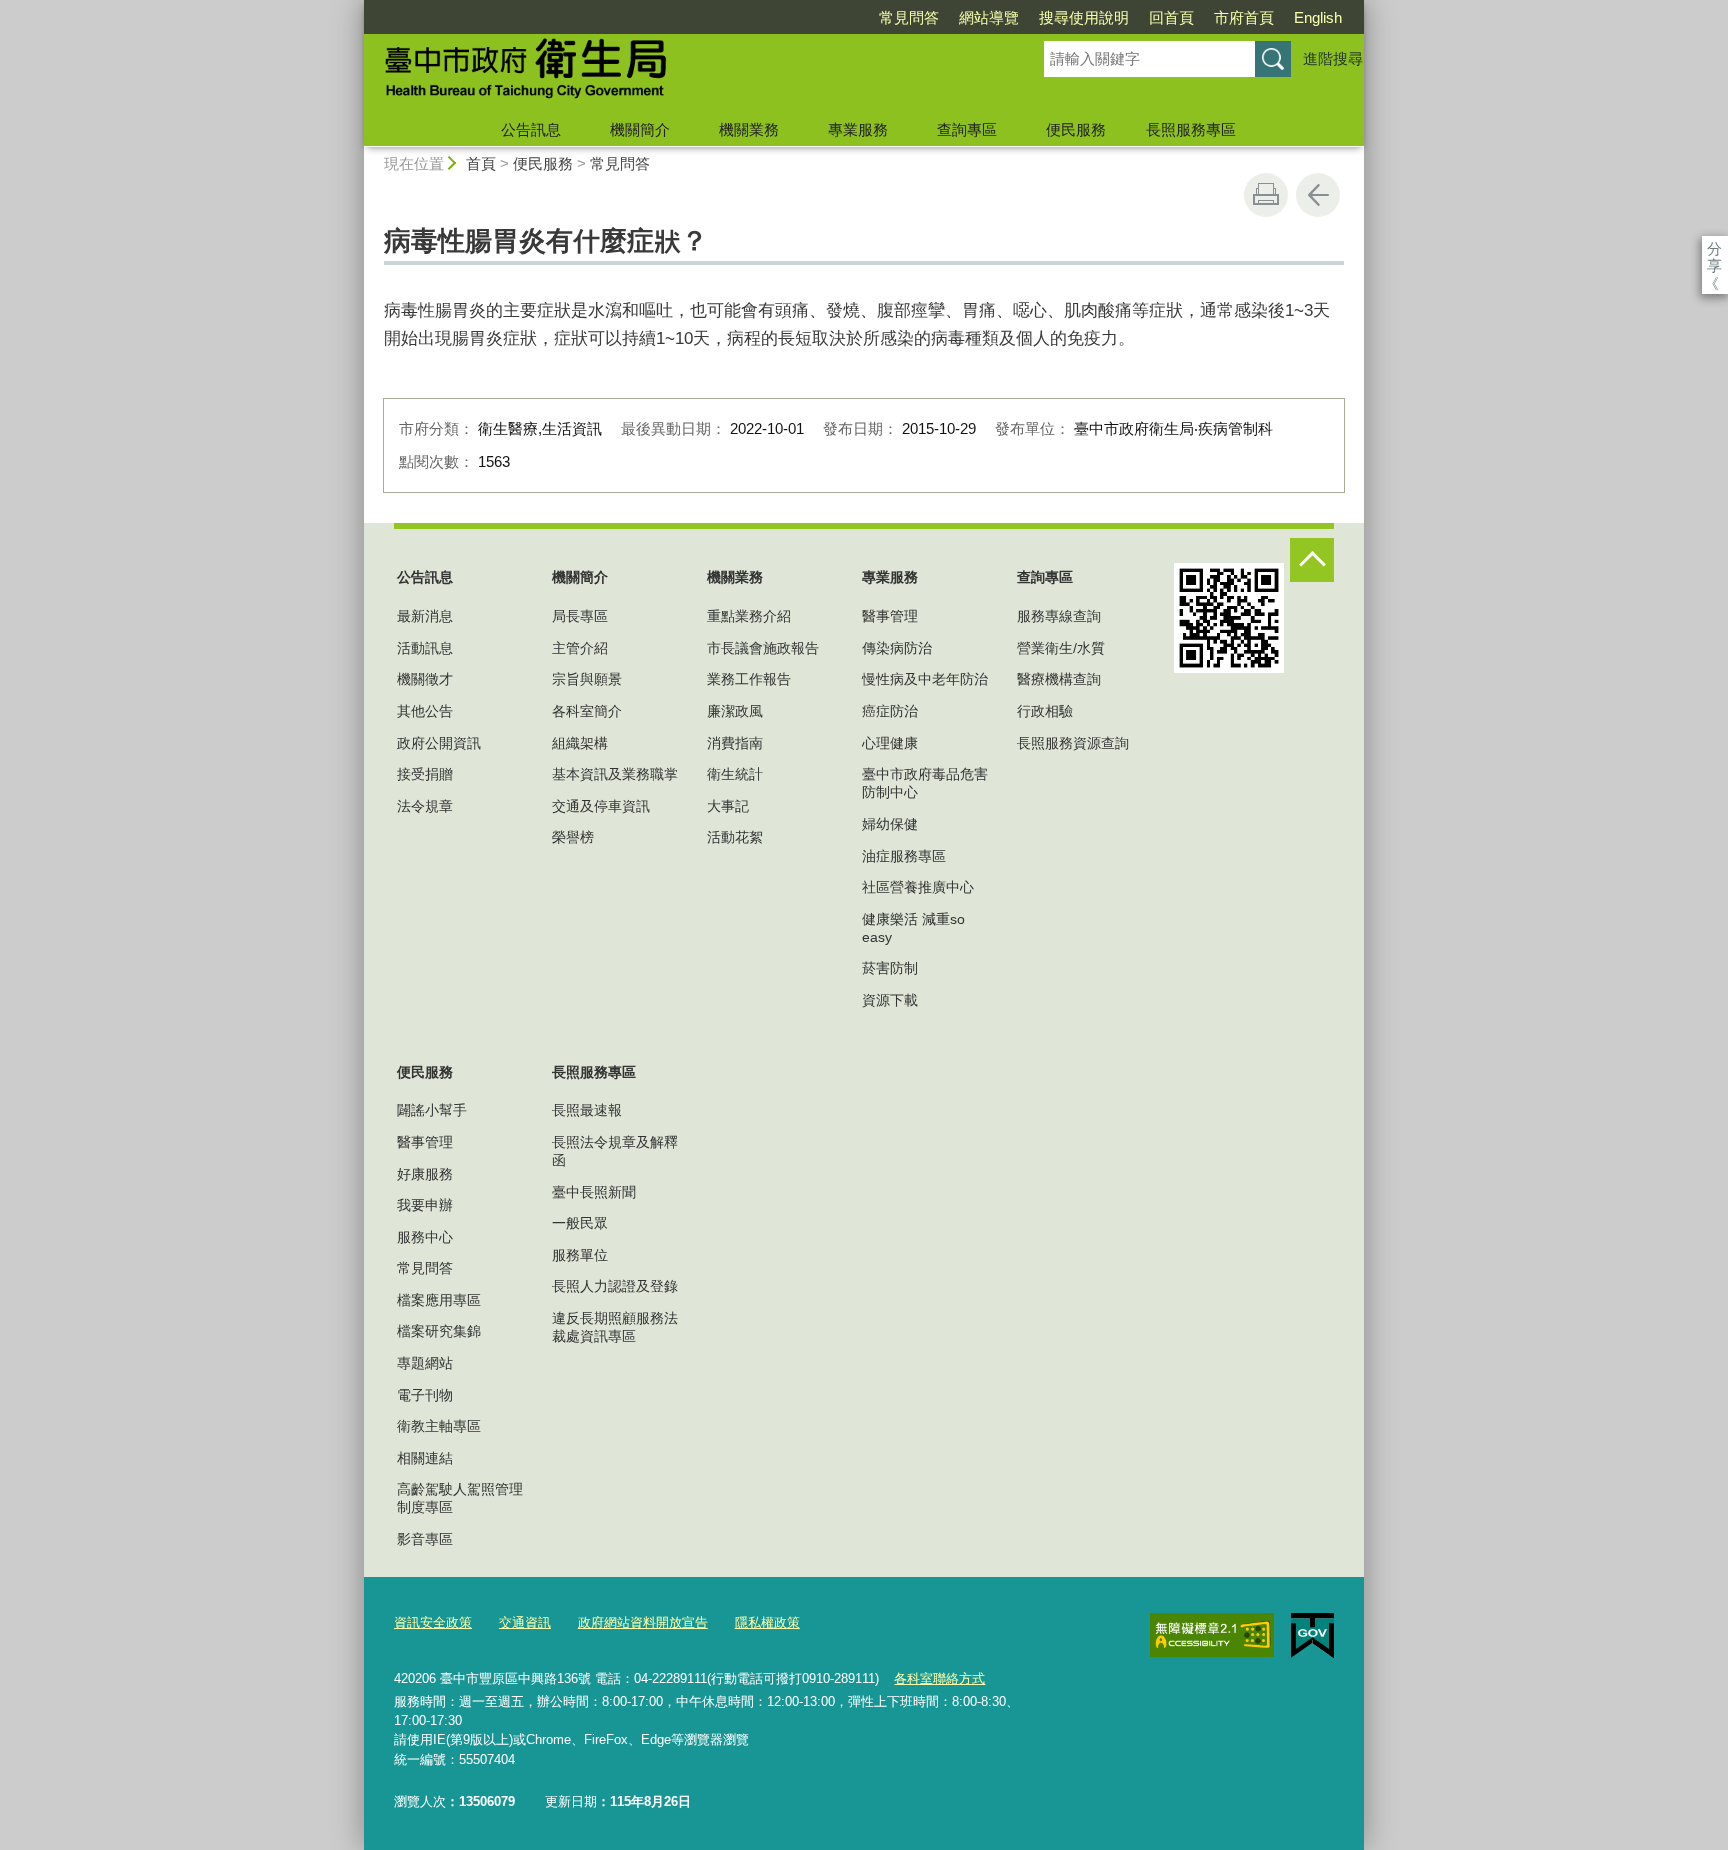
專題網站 (425, 1363)
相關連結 (425, 1458)
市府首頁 (1244, 17)
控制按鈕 (1312, 560)
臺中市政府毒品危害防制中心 (925, 783)
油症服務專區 (904, 856)
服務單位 (580, 1255)
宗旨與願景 (587, 679)
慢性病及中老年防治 (925, 679)
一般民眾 (580, 1223)
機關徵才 (425, 679)
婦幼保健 (890, 824)
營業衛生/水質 (1061, 648)
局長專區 (580, 616)
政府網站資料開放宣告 (643, 1622)
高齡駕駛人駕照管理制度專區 (460, 1498)
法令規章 (425, 806)
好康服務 (425, 1174)
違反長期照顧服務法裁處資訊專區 (615, 1327)
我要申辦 (425, 1205)
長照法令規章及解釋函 (615, 1151)
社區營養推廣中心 (918, 887)
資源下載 (890, 1000)
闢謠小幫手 (432, 1110)
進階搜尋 (1333, 58)
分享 (1714, 248)
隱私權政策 (767, 1622)
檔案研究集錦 (439, 1331)
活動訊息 (425, 648)
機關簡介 (640, 129)
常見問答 (909, 17)
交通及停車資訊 (601, 806)
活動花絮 (735, 837)
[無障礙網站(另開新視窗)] (1212, 1635)
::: (355, 8)
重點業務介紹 (749, 616)
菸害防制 (890, 968)
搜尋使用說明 (1084, 17)
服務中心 (425, 1237)
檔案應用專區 (439, 1300)
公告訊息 (531, 129)
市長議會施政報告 (763, 648)
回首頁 (1171, 17)
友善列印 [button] (1266, 195)
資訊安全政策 (433, 1622)
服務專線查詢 (1059, 616)
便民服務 (1076, 129)
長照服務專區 (1191, 129)
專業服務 (858, 129)
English (1318, 17)
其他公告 (425, 711)
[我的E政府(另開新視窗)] (1312, 1636)
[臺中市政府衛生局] (680, 73)
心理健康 (890, 743)
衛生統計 (735, 774)
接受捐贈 (425, 774)
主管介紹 (580, 648)
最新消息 (425, 616)
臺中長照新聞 (594, 1192)
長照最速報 (587, 1110)
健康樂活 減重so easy (913, 928)
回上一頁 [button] (1318, 195)
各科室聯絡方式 (939, 1678)
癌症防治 (890, 711)
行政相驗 (1045, 711)
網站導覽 (989, 17)
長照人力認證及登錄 (615, 1286)
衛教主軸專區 (439, 1426)
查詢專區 (967, 129)
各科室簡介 (587, 711)
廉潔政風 (735, 711)
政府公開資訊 (439, 743)
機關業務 (749, 129)
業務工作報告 (749, 679)
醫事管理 (890, 616)
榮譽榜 (573, 837)
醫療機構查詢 (1059, 679)
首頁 (481, 163)
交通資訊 (525, 1622)
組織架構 (580, 743)
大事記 (728, 806)
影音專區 (425, 1539)
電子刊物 (425, 1395)
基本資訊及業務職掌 (615, 774)
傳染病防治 (897, 648)
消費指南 (735, 743)
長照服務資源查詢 (1073, 743)
